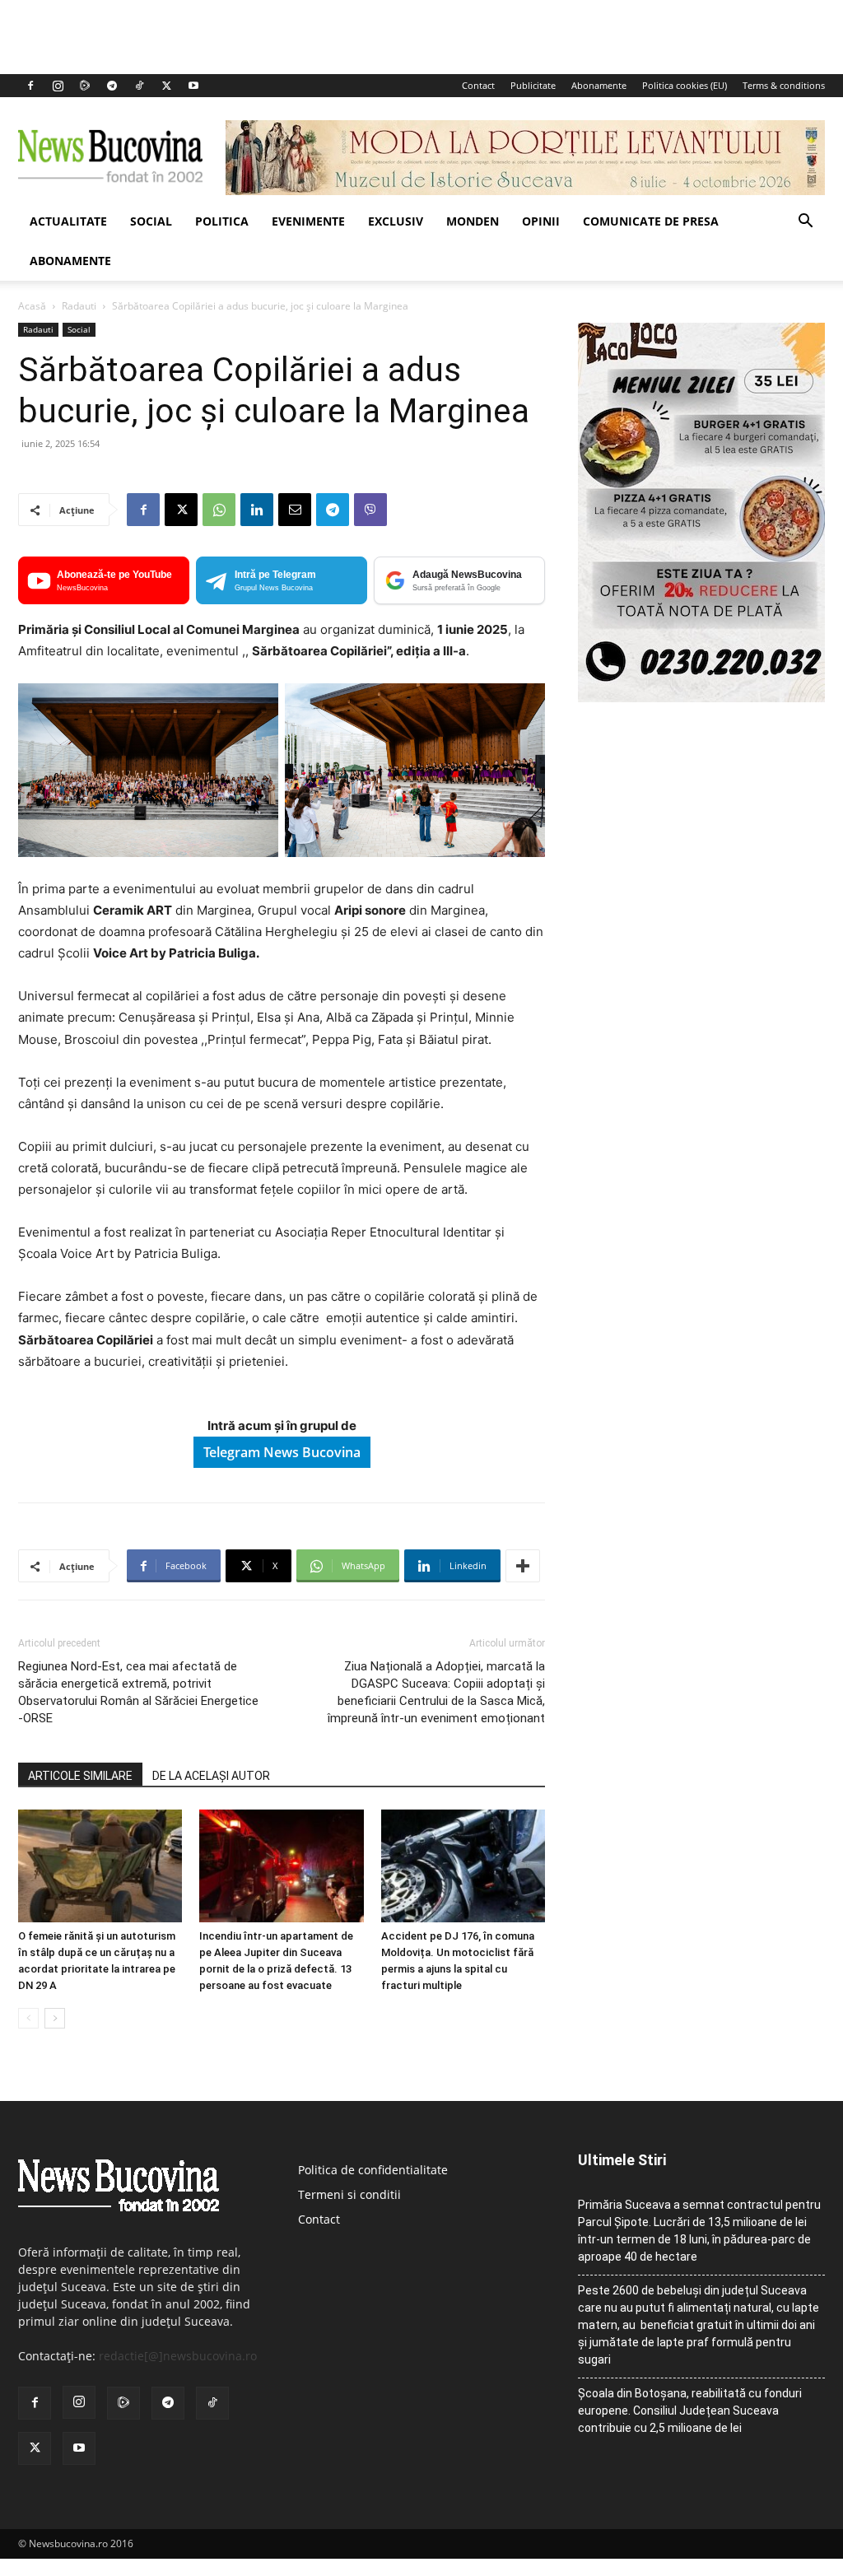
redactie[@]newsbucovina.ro (178, 2356)
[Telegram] (112, 86)
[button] (805, 223)
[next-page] (55, 2018)
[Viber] (370, 510)
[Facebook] (30, 86)
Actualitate (68, 221)
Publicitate (533, 85)
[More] (523, 1566)
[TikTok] (139, 86)
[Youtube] (193, 86)
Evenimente (308, 221)
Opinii (541, 221)
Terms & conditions (784, 85)
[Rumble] (85, 86)
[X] (166, 86)
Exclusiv (396, 221)
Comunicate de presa (651, 221)
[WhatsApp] (219, 510)
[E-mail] (295, 510)
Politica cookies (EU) (685, 85)
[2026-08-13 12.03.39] (701, 698)
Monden (473, 221)
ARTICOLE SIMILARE (80, 1776)
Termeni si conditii (349, 2194)
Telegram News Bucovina (282, 1452)
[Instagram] (58, 86)
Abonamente (599, 85)
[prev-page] (28, 2018)
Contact (478, 85)
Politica (222, 221)
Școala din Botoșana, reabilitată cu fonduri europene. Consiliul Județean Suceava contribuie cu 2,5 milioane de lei (690, 2411)
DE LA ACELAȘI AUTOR (211, 1776)
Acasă (32, 306)
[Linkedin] (257, 510)
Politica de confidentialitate (373, 2170)
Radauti (79, 306)
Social (151, 221)
